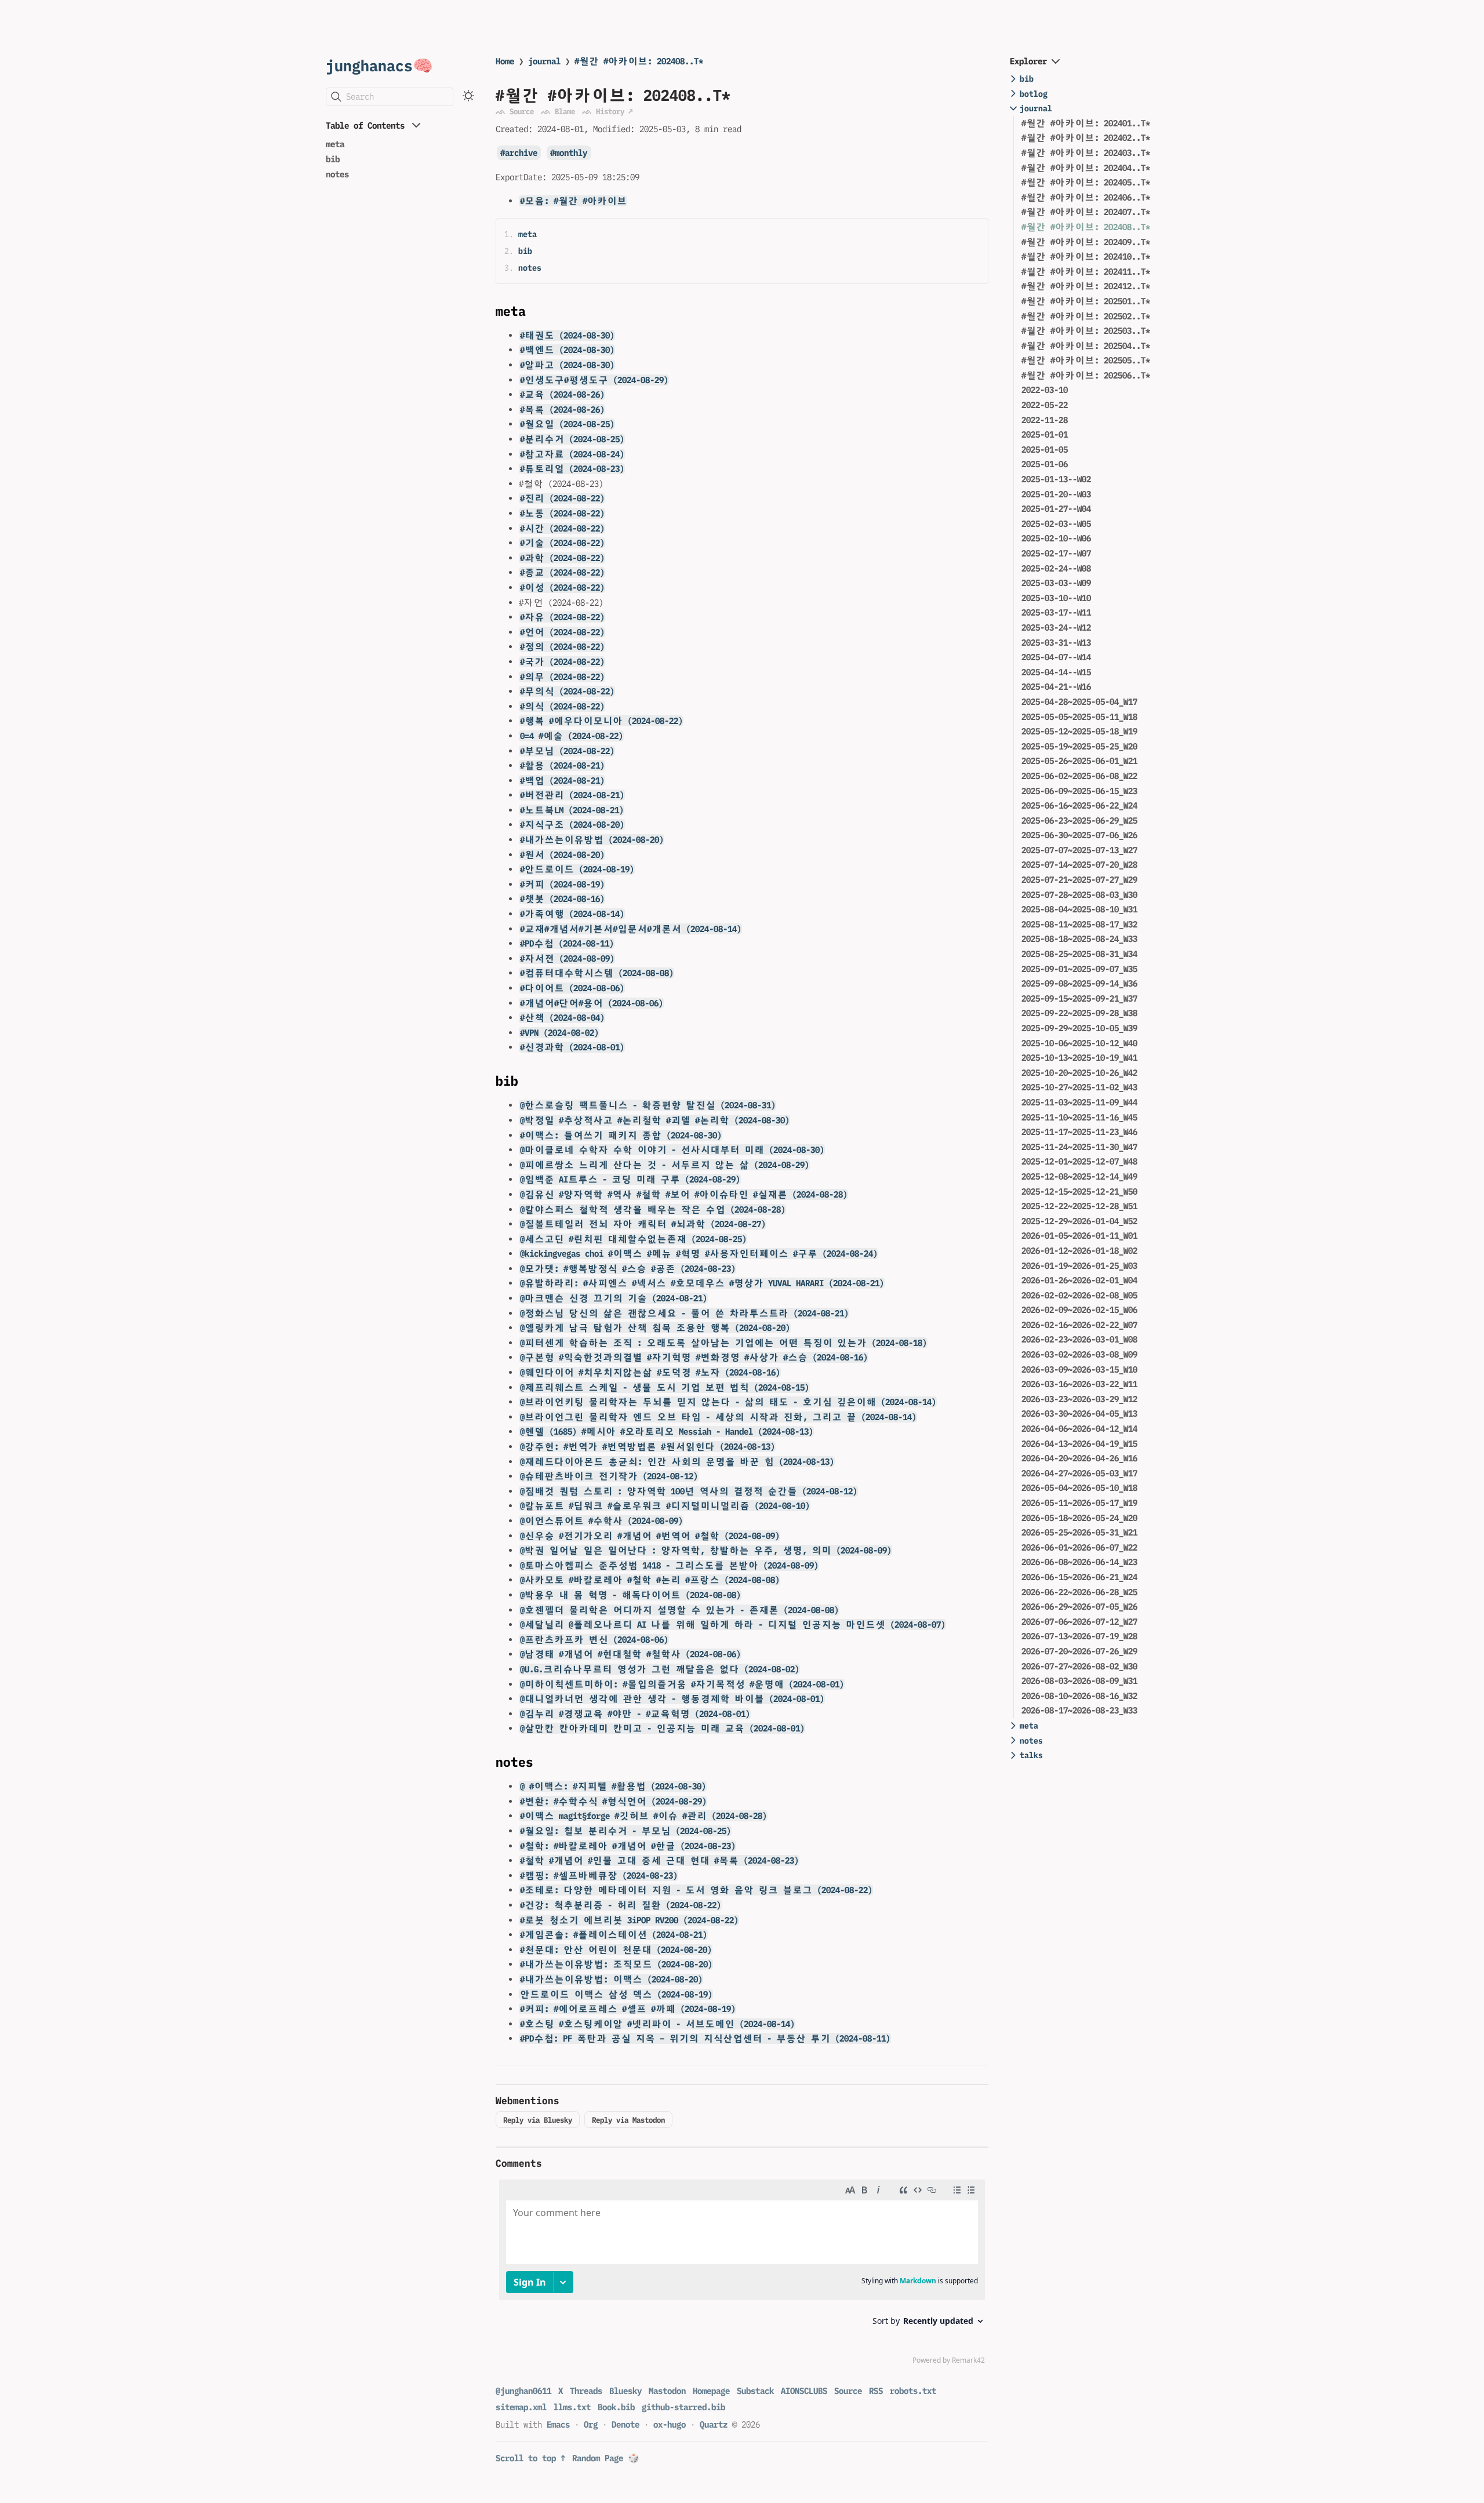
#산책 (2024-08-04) (562, 1018)
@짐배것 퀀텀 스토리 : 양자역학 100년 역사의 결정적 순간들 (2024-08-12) (689, 1491)
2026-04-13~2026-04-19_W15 (1079, 1444)
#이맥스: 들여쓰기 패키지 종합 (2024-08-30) (621, 1135)
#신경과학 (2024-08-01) (572, 1047)
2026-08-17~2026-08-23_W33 (1079, 1710)
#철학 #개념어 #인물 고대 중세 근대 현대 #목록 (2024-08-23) (659, 1860)
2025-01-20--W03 (1056, 494)
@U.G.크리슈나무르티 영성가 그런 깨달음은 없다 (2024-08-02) (660, 1669)
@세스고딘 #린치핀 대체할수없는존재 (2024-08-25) (633, 1239)
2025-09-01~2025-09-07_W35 (1079, 969)
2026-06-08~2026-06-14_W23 (1079, 1562)
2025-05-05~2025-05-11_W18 (1079, 717)
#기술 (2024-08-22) (562, 543)
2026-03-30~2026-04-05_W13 (1079, 1414)
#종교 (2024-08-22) (562, 572)
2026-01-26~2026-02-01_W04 (1079, 1280)
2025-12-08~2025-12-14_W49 (1079, 1176)
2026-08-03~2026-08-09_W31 (1079, 1681)
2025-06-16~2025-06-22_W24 (1079, 805)
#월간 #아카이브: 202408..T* (639, 61)
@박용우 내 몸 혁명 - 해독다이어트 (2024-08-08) (630, 1595)
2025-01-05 (1045, 450)
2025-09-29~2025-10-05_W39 (1079, 1028)
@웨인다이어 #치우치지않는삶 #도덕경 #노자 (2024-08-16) (650, 1372)
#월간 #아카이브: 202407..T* (1086, 212)
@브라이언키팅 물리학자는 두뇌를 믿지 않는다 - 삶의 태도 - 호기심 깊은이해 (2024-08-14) (728, 1402)
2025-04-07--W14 (1056, 657)
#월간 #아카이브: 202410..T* (1086, 257)
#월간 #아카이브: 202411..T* (1086, 272)
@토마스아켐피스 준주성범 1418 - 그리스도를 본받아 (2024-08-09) (669, 1565)
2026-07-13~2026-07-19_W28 (1079, 1636)
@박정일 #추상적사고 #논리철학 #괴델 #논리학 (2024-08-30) (655, 1120)
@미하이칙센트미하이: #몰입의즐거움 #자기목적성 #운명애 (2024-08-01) (682, 1684)
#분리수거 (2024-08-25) (572, 439)
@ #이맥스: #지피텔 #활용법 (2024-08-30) (613, 1786)
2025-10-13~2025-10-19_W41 (1079, 1058)
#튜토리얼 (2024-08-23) (572, 469)
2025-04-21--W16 (1056, 687)
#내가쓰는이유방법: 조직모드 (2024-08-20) (616, 1964)
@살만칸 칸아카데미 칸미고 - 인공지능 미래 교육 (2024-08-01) (662, 1728)
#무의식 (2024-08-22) (567, 691)
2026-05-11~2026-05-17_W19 (1079, 1503)
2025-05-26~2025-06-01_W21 (1079, 761)
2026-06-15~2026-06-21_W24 (1079, 1577)
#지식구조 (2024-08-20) (572, 825)
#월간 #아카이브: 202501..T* (1086, 301)
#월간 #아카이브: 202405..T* (1086, 182)
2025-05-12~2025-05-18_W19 (1079, 731)
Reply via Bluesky (538, 2120)
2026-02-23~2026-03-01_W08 (1079, 1339)
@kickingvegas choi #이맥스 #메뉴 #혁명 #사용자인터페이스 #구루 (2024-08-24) (699, 1254)
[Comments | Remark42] (742, 2275)
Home (505, 61)
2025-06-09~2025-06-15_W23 (1079, 791)
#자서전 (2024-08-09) (567, 958)
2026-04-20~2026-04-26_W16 (1079, 1458)
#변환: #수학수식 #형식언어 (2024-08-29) (613, 1801)
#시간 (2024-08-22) (562, 528)
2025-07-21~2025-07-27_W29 (1079, 880)
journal (544, 61)
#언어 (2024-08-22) (562, 632)
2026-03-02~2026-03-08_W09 (1079, 1354)
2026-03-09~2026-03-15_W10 (1079, 1369)
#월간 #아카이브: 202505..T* (1086, 360)
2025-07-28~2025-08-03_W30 (1079, 895)
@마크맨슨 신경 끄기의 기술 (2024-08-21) (614, 1298)
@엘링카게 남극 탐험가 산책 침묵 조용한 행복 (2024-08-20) (655, 1328)
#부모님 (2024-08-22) (567, 751)
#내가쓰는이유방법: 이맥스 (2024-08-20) (611, 1979)
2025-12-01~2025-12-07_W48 (1079, 1161)
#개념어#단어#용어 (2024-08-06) (592, 1003)
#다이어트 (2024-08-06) (572, 988)
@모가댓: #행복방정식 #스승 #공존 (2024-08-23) (628, 1269)
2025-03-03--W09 (1056, 583)
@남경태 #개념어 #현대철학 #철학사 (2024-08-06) (630, 1654)
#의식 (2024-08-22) (562, 706)
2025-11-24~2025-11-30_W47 (1079, 1147)
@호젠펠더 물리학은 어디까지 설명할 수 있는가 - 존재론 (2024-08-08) (679, 1610)
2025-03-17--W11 (1056, 612)
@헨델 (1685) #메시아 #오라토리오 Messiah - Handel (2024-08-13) (667, 1431)
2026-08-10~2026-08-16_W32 (1079, 1696)
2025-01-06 (1045, 464)
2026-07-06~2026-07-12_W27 (1079, 1622)
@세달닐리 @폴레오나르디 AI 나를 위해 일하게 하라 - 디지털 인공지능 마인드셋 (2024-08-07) (733, 1625)
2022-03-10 (1045, 390)
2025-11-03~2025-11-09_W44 (1079, 1102)
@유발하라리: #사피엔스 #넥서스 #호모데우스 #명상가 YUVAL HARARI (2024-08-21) (702, 1283)
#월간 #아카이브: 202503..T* (1086, 331)
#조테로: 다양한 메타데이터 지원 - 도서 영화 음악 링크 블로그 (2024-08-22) (696, 1890)
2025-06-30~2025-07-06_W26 (1079, 835)
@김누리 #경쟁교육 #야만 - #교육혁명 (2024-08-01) (635, 1714)
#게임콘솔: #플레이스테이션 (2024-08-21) (614, 1935)
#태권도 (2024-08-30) (567, 335)
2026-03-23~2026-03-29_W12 (1079, 1399)
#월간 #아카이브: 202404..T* (1086, 168)
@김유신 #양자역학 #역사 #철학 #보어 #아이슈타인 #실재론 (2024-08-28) (684, 1194)
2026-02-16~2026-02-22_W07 (1079, 1325)
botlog (1034, 94)
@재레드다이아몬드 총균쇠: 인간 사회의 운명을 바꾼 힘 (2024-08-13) (677, 1462)
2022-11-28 (1045, 420)
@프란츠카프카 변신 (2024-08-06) (594, 1640)
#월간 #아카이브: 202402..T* (1086, 138)
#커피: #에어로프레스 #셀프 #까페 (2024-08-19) (628, 2009)
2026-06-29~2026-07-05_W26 (1079, 1607)
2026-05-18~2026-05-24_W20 (1079, 1518)
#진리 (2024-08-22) (562, 498)
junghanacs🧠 (379, 65)
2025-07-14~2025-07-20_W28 (1079, 865)
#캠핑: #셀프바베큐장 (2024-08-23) (599, 1876)
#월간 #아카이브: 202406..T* (1086, 197)
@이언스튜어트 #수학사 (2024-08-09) (601, 1521)
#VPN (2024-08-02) (559, 1033)
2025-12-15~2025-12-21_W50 (1079, 1192)
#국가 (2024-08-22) (562, 662)
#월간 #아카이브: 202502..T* (1086, 316)
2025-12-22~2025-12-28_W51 (1079, 1206)
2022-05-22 (1045, 405)
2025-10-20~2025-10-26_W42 (1079, 1073)
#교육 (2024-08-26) (562, 394)
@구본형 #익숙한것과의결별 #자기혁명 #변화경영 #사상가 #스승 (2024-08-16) (694, 1357)
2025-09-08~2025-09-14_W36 (1079, 983)
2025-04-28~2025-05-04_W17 (1079, 702)
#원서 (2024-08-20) (562, 855)
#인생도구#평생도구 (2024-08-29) (594, 380)
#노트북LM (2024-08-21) (572, 810)
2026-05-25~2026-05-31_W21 (1079, 1532)
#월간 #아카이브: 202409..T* (1086, 242)
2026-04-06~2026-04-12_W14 (1079, 1429)
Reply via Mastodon (628, 2120)
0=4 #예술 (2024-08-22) (572, 736)
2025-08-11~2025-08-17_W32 (1079, 924)
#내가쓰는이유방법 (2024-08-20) (592, 840)
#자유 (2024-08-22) (562, 617)
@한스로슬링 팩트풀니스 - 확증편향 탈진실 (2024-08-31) (648, 1105)
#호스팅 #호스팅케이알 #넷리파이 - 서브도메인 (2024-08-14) (657, 2024)
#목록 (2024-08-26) (562, 410)
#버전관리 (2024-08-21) (572, 795)
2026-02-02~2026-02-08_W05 (1079, 1295)
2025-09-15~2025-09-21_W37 (1079, 998)
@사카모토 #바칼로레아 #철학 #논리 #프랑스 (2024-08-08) (650, 1580)
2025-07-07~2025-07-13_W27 (1079, 850)
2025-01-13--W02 (1056, 479)
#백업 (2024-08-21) (562, 781)
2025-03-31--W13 (1056, 643)
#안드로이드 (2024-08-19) (577, 869)
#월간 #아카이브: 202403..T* (1086, 153)
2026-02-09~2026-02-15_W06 (1079, 1310)
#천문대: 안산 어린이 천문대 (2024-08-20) (616, 1950)
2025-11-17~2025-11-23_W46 (1079, 1132)
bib (333, 159)
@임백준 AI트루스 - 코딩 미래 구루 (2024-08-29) (630, 1179)
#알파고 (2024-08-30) (567, 365)
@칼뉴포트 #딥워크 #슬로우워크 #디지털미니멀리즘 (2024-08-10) (665, 1506)
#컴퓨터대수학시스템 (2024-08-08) (597, 973)
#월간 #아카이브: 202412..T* (1086, 286)
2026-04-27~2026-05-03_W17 (1079, 1473)
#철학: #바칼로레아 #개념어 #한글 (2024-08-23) (628, 1846)
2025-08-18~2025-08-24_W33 (1079, 939)
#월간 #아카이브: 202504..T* (1086, 346)
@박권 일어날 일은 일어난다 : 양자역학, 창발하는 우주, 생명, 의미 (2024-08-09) (706, 1550)
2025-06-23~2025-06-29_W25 (1079, 821)
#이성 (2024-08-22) (562, 587)
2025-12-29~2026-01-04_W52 (1079, 1221)
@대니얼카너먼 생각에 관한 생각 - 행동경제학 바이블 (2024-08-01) (672, 1699)
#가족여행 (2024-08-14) (572, 914)
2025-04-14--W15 (1056, 672)
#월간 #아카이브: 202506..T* (1086, 375)
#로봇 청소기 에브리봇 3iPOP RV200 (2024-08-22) (629, 1920)
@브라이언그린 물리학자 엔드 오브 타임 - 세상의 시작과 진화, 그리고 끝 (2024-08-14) (718, 1417)
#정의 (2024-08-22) (562, 647)
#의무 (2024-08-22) (562, 677)
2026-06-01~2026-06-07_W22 (1079, 1547)
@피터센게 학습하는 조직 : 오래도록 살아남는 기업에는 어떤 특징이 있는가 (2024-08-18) (723, 1343)
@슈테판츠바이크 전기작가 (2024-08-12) (609, 1476)
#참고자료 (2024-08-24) (572, 454)
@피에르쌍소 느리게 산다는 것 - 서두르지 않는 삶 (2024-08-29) (665, 1165)
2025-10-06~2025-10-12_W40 (1079, 1043)
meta (335, 144)
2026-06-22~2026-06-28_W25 (1079, 1592)
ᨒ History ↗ (607, 111)
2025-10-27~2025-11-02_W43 (1079, 1087)
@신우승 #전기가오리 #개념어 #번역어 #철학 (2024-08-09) (650, 1536)
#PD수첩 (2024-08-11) (567, 943)
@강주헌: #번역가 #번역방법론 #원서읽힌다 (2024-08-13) (648, 1447)
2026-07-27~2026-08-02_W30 (1079, 1666)
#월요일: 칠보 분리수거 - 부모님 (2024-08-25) (625, 1831)
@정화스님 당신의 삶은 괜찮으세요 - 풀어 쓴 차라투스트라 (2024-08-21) (684, 1313)
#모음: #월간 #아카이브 (573, 201)
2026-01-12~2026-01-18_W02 (1079, 1251)
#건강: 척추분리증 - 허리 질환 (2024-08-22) (621, 1905)
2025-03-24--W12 (1056, 627)
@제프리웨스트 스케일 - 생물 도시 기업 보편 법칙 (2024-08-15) (665, 1387)
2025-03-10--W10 (1056, 598)
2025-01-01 (1045, 434)
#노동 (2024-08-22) (562, 513)
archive (521, 153)
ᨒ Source (515, 111)
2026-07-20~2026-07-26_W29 (1079, 1651)
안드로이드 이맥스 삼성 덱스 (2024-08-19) (616, 1994)
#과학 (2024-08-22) (562, 558)
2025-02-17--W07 (1056, 553)
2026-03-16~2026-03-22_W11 (1079, 1384)
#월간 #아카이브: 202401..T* (1086, 123)
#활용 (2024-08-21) (562, 765)
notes (337, 174)
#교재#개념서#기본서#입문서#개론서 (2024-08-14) (631, 929)
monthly (571, 153)
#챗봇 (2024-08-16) (562, 899)
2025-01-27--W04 (1056, 509)
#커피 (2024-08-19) (562, 884)
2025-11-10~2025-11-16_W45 (1079, 1117)
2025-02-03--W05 (1056, 524)
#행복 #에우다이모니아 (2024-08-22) (601, 721)
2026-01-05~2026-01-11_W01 (1079, 1236)
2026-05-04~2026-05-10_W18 (1079, 1488)
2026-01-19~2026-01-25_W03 (1079, 1266)
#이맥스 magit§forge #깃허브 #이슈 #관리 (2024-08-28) (643, 1816)
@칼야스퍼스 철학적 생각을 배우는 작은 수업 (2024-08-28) (653, 1209)
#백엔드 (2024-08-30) (567, 350)
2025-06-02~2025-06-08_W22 (1079, 776)
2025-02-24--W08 (1056, 568)
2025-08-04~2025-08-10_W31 (1079, 909)
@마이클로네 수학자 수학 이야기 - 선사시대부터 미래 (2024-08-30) (672, 1150)
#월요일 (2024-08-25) (567, 424)
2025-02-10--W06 (1056, 538)
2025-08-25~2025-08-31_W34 (1079, 954)
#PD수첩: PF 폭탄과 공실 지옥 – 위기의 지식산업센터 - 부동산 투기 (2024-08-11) (705, 2038)
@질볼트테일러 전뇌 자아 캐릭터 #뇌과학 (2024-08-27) (643, 1224)
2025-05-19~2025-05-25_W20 (1079, 746)
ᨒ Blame (558, 111)
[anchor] (537, 311)
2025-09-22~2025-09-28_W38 (1079, 1013)
